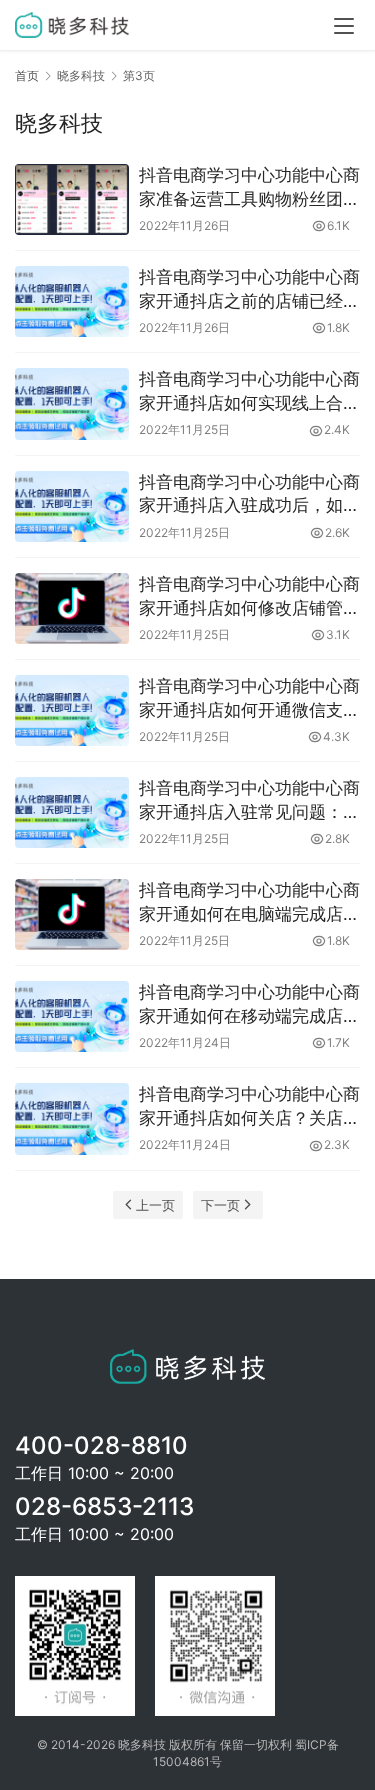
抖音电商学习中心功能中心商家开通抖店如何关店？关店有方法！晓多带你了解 (249, 1107)
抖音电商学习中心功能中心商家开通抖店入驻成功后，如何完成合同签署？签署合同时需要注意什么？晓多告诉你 (249, 495)
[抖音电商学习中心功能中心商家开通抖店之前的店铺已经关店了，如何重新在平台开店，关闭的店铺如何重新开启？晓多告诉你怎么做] (72, 301)
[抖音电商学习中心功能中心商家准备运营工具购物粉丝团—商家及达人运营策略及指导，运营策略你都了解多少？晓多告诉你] (72, 199)
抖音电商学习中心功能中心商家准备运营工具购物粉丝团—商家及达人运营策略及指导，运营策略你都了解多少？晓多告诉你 (249, 188)
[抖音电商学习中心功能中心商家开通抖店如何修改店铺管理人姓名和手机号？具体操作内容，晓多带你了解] (72, 608)
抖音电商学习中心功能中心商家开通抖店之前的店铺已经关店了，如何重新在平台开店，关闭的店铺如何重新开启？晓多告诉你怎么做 (249, 290)
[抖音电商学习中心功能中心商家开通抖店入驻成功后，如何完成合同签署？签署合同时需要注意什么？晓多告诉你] (72, 506)
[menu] (344, 26)
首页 (27, 75)
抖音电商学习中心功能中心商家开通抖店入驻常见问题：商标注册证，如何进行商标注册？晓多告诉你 (249, 801)
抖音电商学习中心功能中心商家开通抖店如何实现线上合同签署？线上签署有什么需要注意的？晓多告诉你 (249, 392)
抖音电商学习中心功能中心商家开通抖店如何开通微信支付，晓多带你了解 (249, 699)
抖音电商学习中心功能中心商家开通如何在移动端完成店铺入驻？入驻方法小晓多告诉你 (249, 1005)
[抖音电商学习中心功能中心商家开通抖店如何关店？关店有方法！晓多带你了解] (72, 1118)
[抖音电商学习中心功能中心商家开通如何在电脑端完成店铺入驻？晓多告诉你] (72, 914)
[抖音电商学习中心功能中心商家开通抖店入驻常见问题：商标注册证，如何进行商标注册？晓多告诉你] (72, 812)
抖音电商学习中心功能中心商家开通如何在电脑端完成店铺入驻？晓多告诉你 (249, 903)
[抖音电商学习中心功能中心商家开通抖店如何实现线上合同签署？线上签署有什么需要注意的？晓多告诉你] (72, 403)
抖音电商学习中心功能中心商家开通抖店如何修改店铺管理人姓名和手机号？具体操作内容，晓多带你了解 (249, 597)
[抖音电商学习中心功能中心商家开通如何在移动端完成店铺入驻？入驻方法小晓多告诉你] (72, 1016)
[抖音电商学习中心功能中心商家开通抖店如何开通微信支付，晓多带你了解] (72, 710)
